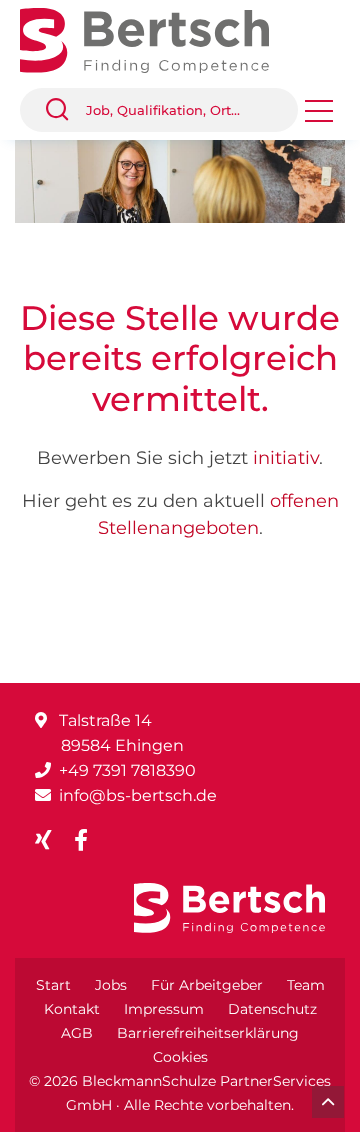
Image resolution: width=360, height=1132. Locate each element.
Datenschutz (272, 1009)
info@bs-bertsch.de (138, 795)
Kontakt (72, 1009)
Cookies (180, 1057)
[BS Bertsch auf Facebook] (89, 840)
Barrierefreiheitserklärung (208, 1033)
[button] (65, 110)
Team (306, 985)
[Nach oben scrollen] (328, 1102)
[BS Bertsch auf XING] (51, 840)
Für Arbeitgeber (207, 985)
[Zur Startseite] (159, 38)
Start (53, 985)
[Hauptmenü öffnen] (319, 117)
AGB (77, 1033)
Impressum (164, 1009)
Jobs (111, 985)
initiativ (286, 458)
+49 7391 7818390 (127, 770)
